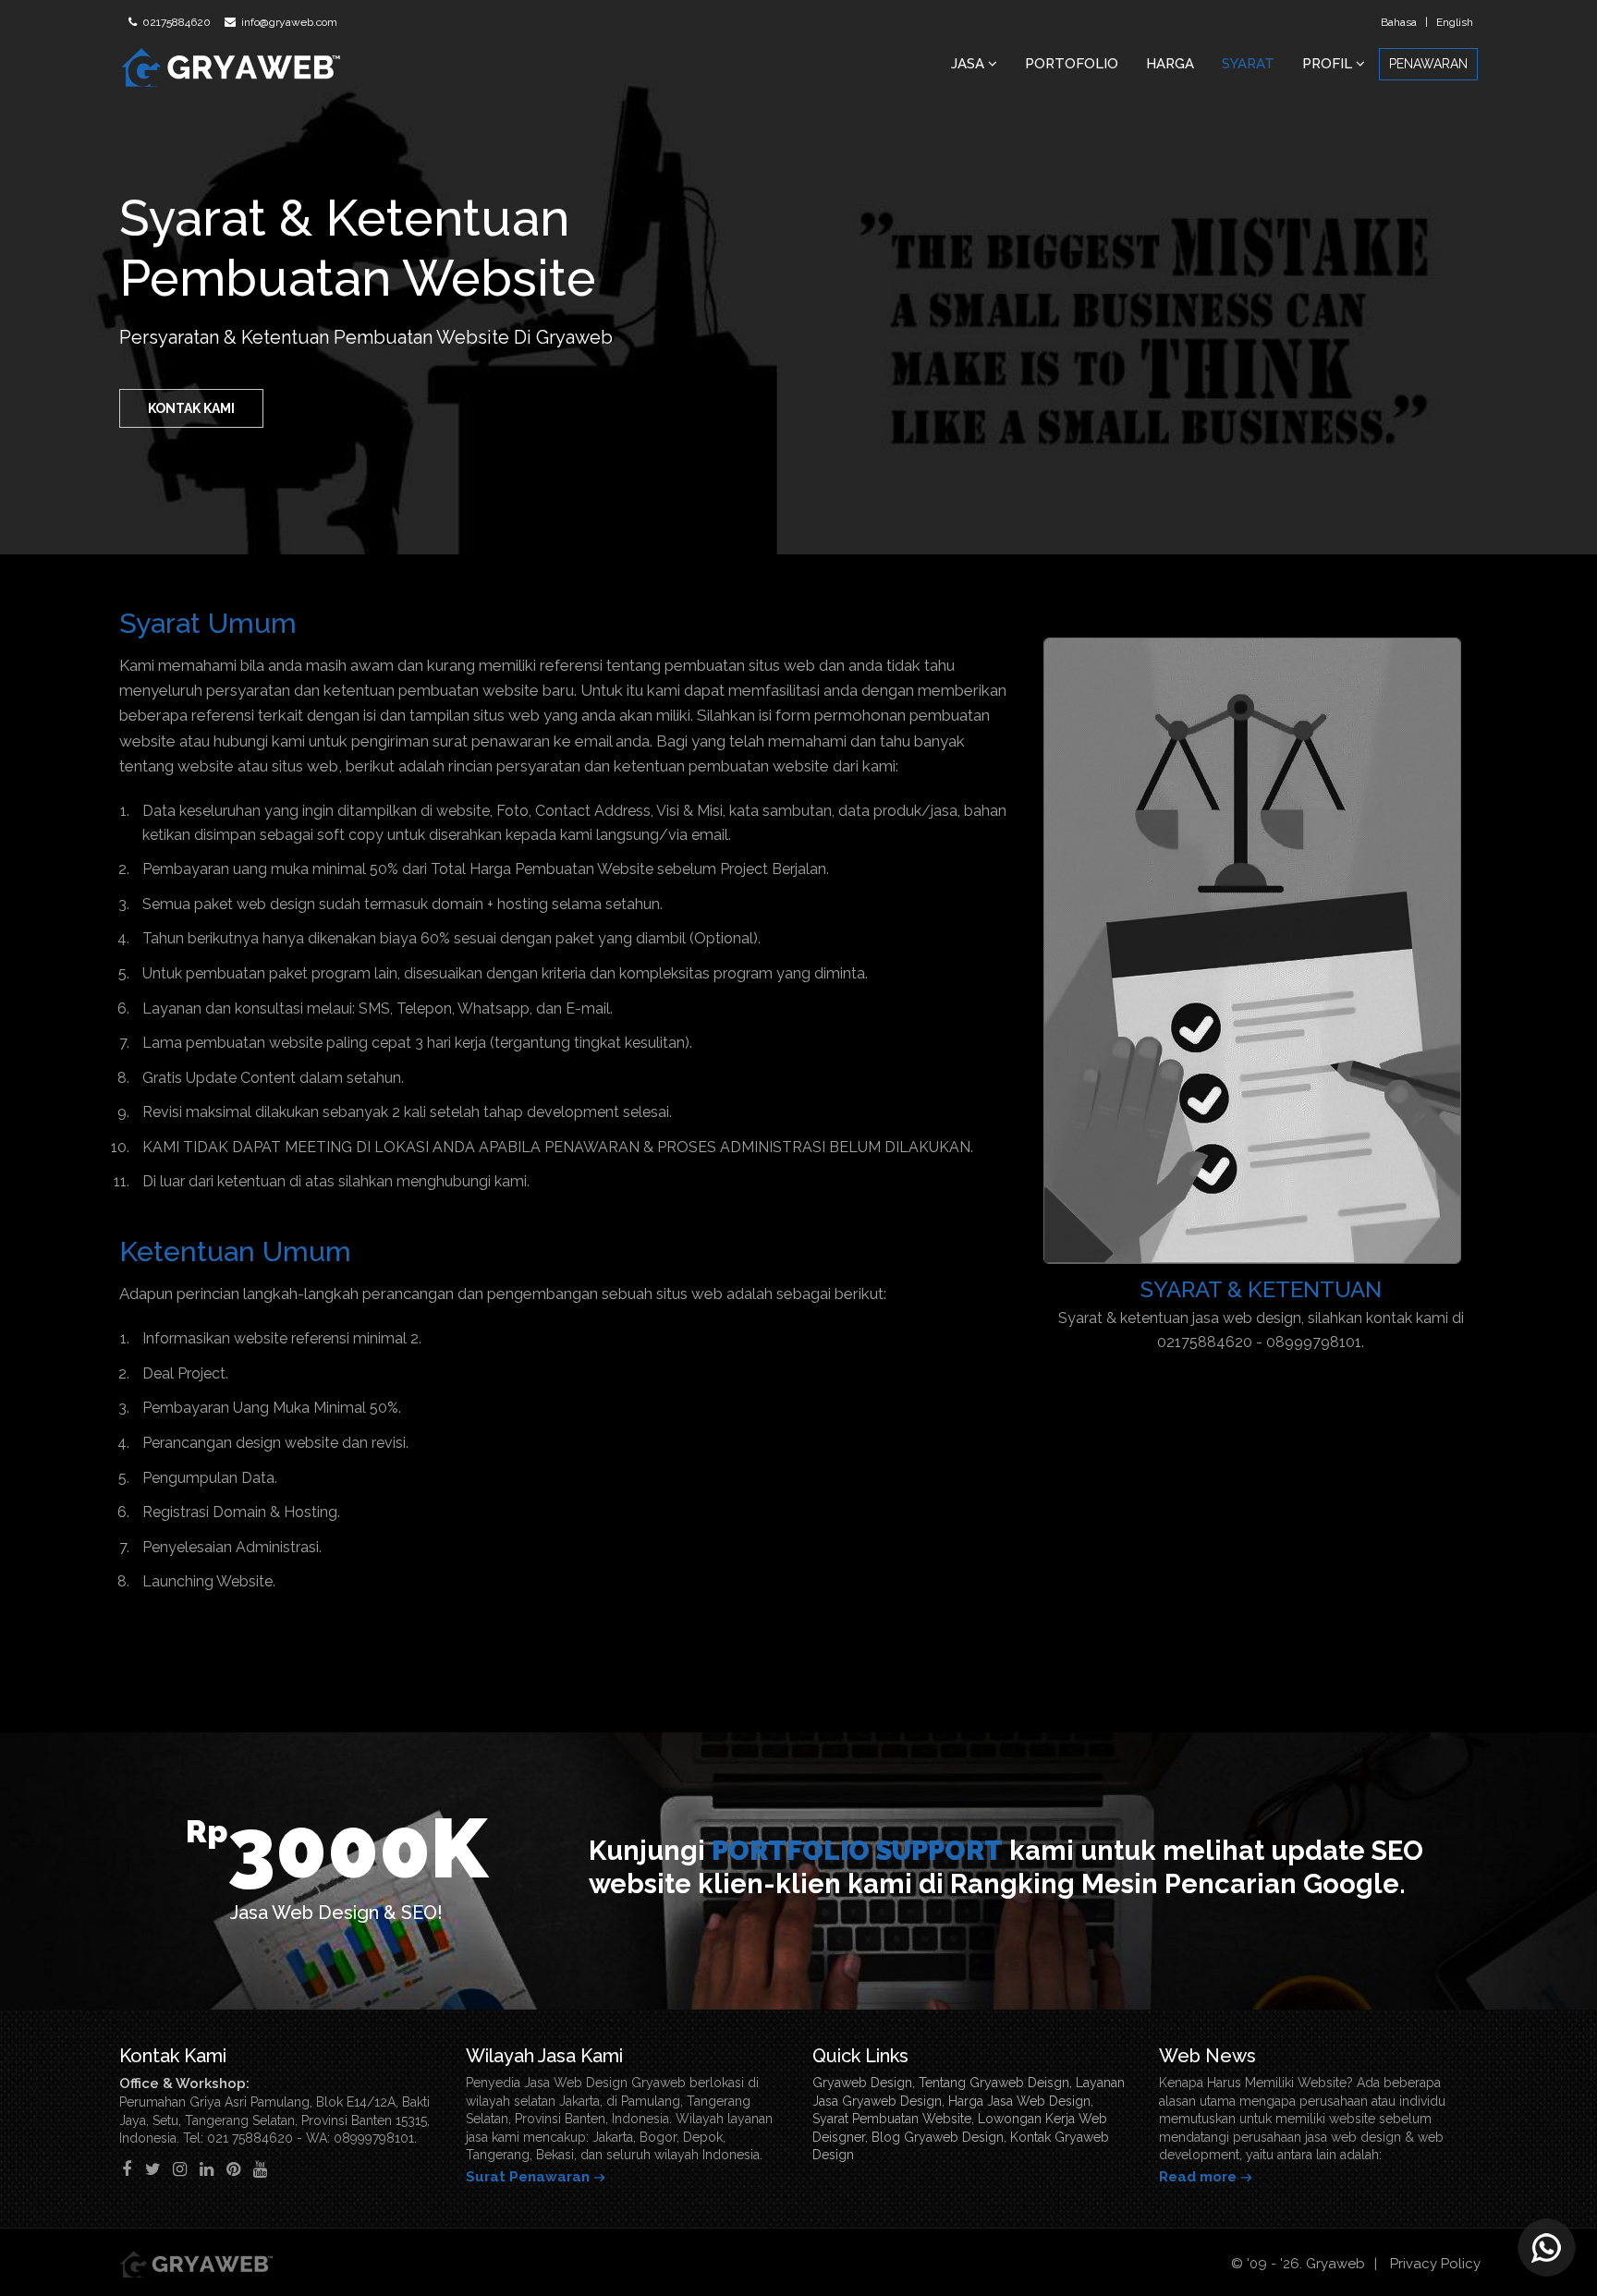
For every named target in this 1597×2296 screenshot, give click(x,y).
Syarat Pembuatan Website (892, 2119)
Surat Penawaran (528, 2177)
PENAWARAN (1428, 64)
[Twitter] (153, 2169)
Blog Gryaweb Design (938, 2137)
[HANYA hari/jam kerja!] (1546, 2245)
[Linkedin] (207, 2169)
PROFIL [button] (1329, 64)
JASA (969, 64)
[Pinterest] (233, 2169)
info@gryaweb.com (288, 22)
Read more (1198, 2177)
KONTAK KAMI (191, 408)
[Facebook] (126, 2169)
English (1455, 22)
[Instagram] (180, 2169)
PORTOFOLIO (1072, 64)
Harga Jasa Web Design (1019, 2101)
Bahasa (1399, 22)
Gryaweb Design (862, 2083)
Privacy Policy (1435, 2264)
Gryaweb (1335, 2264)
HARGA (1170, 64)
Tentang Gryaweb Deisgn (994, 2083)
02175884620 (175, 22)
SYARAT (1248, 64)
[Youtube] (260, 2169)
